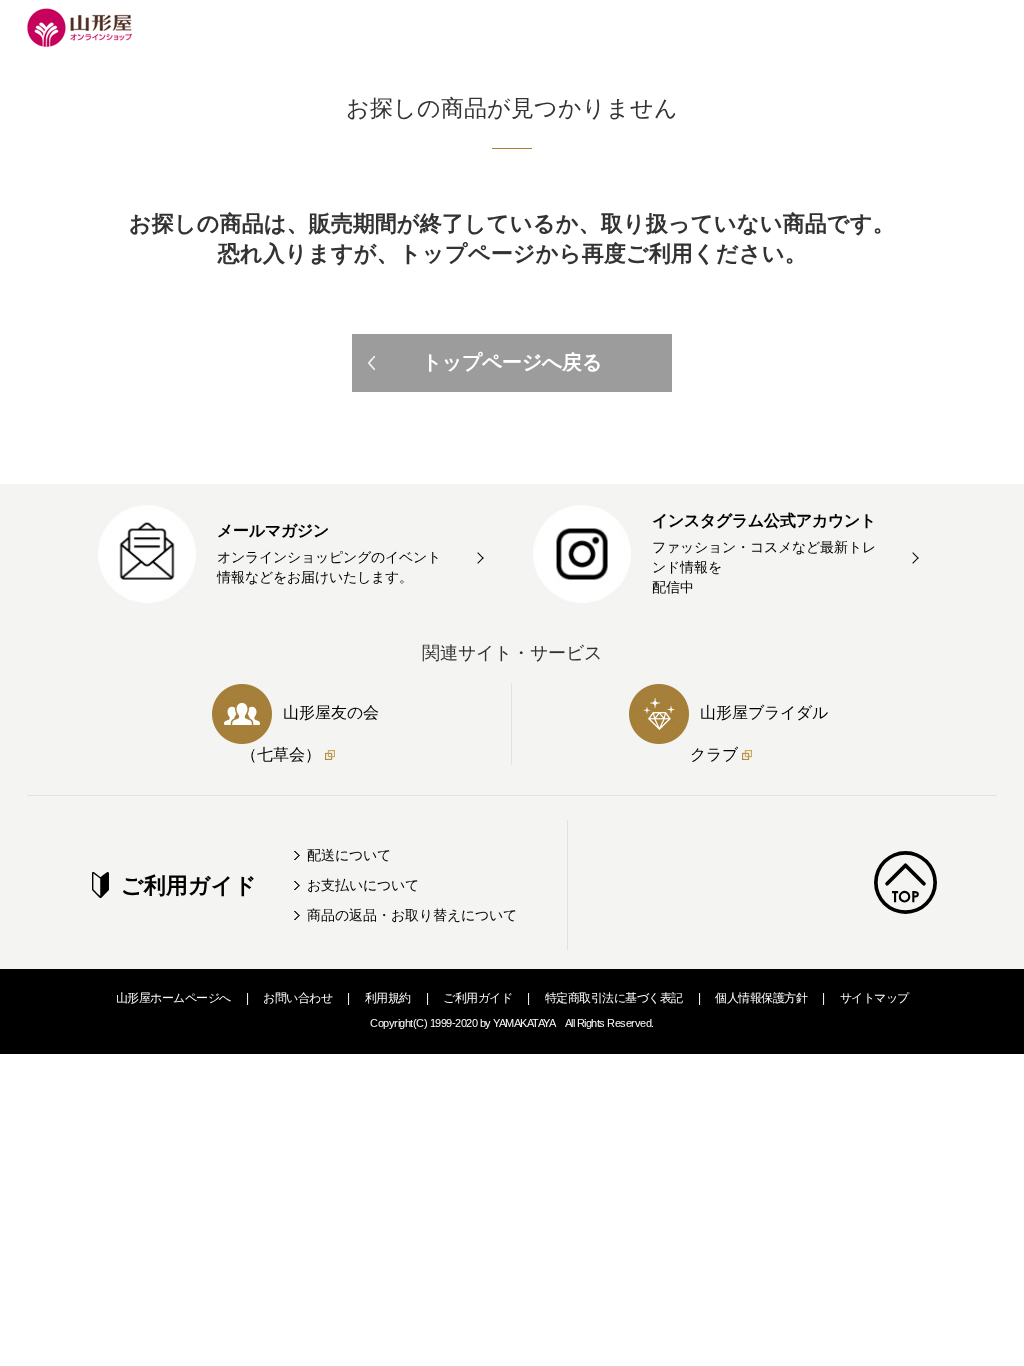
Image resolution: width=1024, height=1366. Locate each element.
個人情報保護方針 (761, 998)
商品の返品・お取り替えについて (412, 915)
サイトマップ (874, 998)
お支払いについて (363, 885)
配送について (349, 855)
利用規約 (388, 998)
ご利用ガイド (477, 998)
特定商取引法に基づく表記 (614, 998)
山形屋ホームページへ (173, 998)
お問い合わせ (297, 998)
